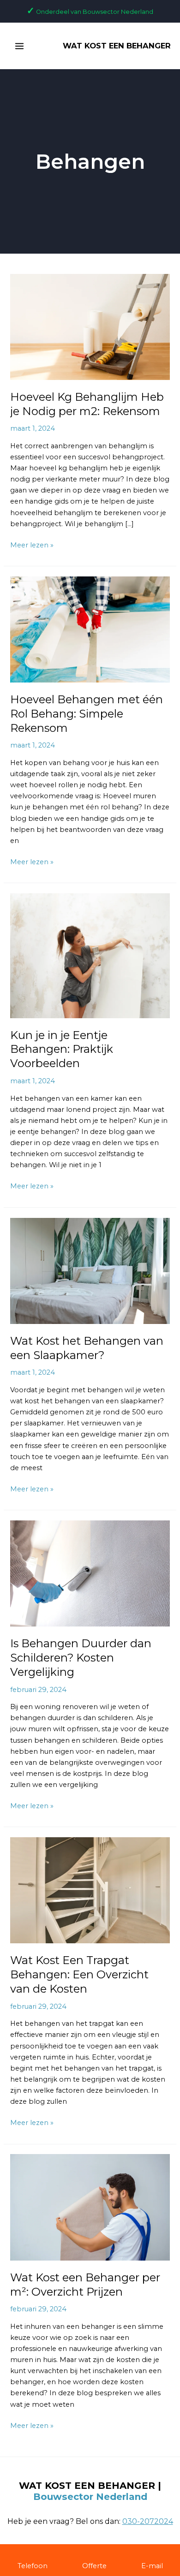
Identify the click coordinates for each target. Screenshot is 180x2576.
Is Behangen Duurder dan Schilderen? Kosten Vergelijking (81, 1658)
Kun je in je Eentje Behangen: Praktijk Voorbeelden (62, 1049)
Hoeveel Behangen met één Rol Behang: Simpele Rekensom (87, 714)
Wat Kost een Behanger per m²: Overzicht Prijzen (85, 2285)
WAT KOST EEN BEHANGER (117, 46)
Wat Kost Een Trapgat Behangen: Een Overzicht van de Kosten (79, 1974)
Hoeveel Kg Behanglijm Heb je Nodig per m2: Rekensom (87, 404)
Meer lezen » (32, 544)
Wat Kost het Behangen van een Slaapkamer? (87, 1348)
